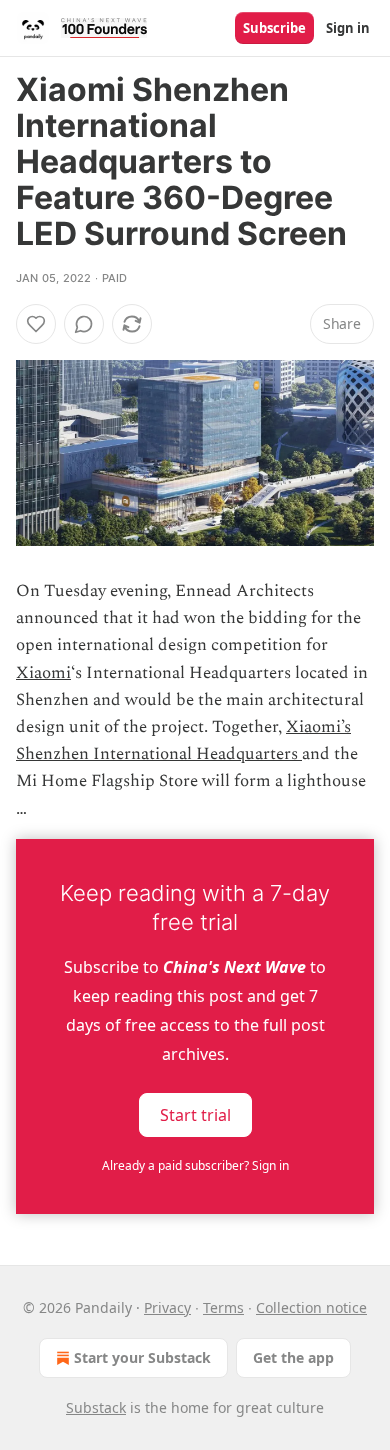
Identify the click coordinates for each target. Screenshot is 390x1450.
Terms (223, 1307)
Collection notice (311, 1307)
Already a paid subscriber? (195, 1165)
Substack (96, 1407)
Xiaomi (43, 673)
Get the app (293, 1357)
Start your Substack (142, 1357)
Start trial (195, 1114)
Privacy (167, 1307)
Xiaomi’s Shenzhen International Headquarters (183, 740)
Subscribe (274, 28)
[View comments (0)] (84, 324)
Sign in (348, 28)
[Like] (36, 324)
